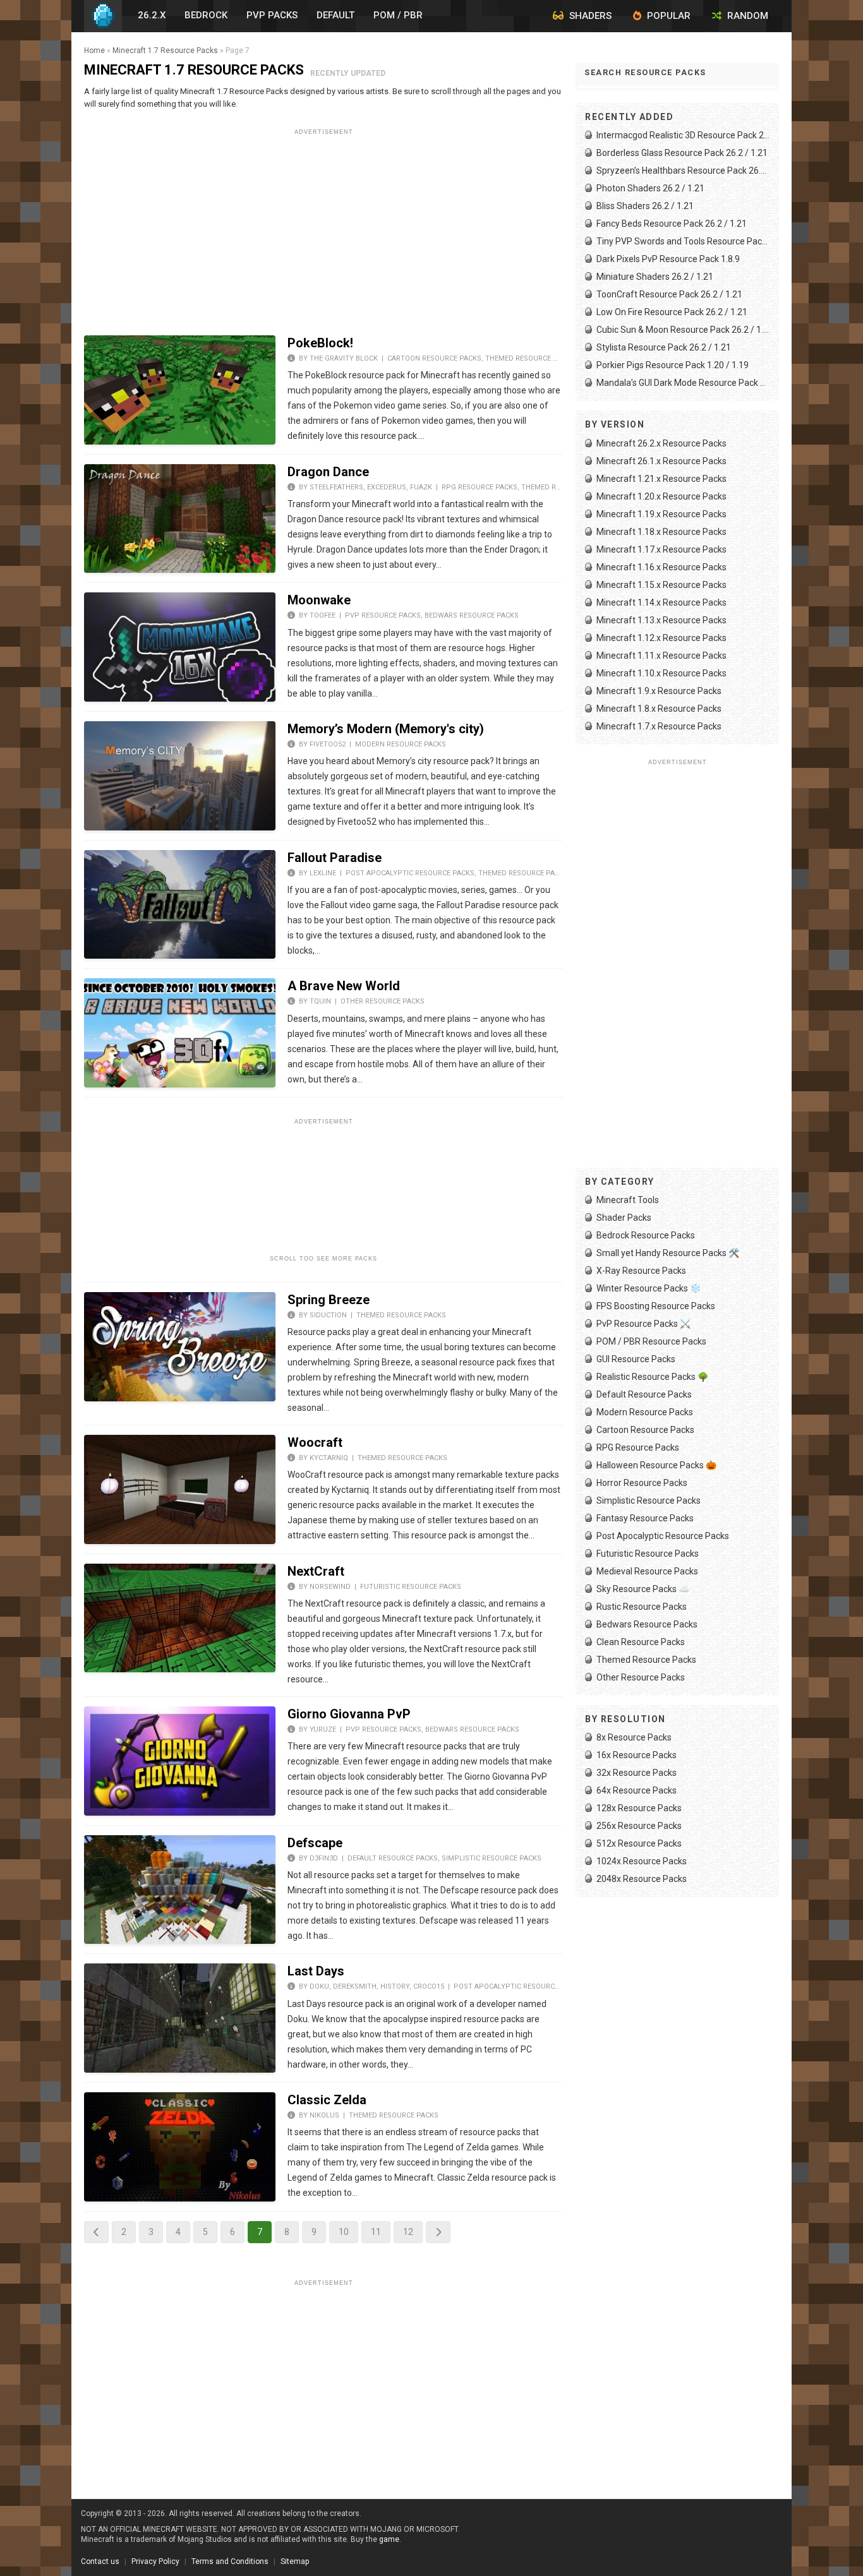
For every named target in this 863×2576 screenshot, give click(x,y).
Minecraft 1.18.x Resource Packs (661, 532)
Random (746, 16)
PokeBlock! (320, 343)
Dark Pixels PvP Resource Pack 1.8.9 (668, 259)
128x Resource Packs (639, 1808)
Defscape (315, 1843)
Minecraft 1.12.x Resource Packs (661, 638)
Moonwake (319, 600)
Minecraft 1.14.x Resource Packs (661, 602)
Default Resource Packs (393, 1858)
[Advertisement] (323, 228)
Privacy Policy (155, 2561)
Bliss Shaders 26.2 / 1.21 (645, 206)
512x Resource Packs (639, 1843)
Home (94, 51)
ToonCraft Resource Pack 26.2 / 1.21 (669, 294)
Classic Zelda (327, 2100)
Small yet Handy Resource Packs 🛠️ (668, 1253)
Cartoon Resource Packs (434, 358)
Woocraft (315, 1442)
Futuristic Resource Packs (411, 1587)
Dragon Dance (328, 472)
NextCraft (316, 1571)
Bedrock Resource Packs (646, 1235)
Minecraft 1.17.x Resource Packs (661, 549)
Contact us (100, 2561)
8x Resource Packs (634, 1737)
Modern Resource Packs (401, 744)
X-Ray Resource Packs (641, 1271)
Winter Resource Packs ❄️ (649, 1288)
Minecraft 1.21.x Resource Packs (661, 479)
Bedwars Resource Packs (472, 615)
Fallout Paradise (335, 858)
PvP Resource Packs (383, 615)
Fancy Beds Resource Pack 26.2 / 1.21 (672, 224)
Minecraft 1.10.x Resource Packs (661, 673)
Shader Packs (624, 1218)
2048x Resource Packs (642, 1879)
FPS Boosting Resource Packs (656, 1306)
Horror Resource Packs (642, 1483)
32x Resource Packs (637, 1773)
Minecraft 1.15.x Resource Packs (661, 585)
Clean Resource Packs (641, 1642)
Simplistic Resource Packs (492, 1858)
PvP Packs (272, 15)
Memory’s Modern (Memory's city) (386, 729)
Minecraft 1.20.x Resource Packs (661, 496)
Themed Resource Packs (530, 358)
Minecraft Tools (628, 1200)
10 (344, 2232)
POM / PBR (398, 15)
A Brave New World (344, 986)
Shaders (589, 16)
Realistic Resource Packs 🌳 (652, 1377)
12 (408, 2232)
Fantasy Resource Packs (645, 1518)
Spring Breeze (329, 1300)
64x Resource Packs (637, 1790)
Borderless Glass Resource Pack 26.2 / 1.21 (682, 153)
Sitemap (295, 2561)
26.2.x (152, 15)
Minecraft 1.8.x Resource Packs (659, 709)
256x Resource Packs (639, 1826)
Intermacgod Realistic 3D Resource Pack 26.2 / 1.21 (683, 135)
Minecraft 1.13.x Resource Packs (661, 620)
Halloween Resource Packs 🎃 (656, 1465)
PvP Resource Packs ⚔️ (643, 1324)
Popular (667, 16)
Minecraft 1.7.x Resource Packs (659, 726)
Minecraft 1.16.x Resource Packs (661, 567)
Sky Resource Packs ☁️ (643, 1589)
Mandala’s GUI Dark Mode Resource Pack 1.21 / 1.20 (683, 383)
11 (376, 2232)
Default (335, 15)
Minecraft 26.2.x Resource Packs (661, 443)
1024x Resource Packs (642, 1861)
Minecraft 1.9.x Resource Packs (659, 691)
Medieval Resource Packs (647, 1571)
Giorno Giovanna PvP (349, 1714)
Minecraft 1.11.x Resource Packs (661, 656)
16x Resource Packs (637, 1755)
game (389, 2539)
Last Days (316, 1971)
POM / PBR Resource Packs (651, 1341)
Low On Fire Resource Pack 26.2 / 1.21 (672, 312)
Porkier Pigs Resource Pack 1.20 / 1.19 (673, 365)
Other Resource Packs (383, 1001)
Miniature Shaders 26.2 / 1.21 (655, 277)
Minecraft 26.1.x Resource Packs (661, 461)
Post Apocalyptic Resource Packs (410, 873)
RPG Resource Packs (480, 487)
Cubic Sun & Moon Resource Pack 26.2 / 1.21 (683, 330)
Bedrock (206, 15)
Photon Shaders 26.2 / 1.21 (650, 188)
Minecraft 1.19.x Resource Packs (661, 514)
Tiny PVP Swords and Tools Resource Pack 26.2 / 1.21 (683, 241)
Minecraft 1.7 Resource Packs (165, 51)
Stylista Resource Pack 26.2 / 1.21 (664, 347)
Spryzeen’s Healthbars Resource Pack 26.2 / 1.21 (683, 171)
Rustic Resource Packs (642, 1607)
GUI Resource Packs (636, 1359)
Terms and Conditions (230, 2561)
